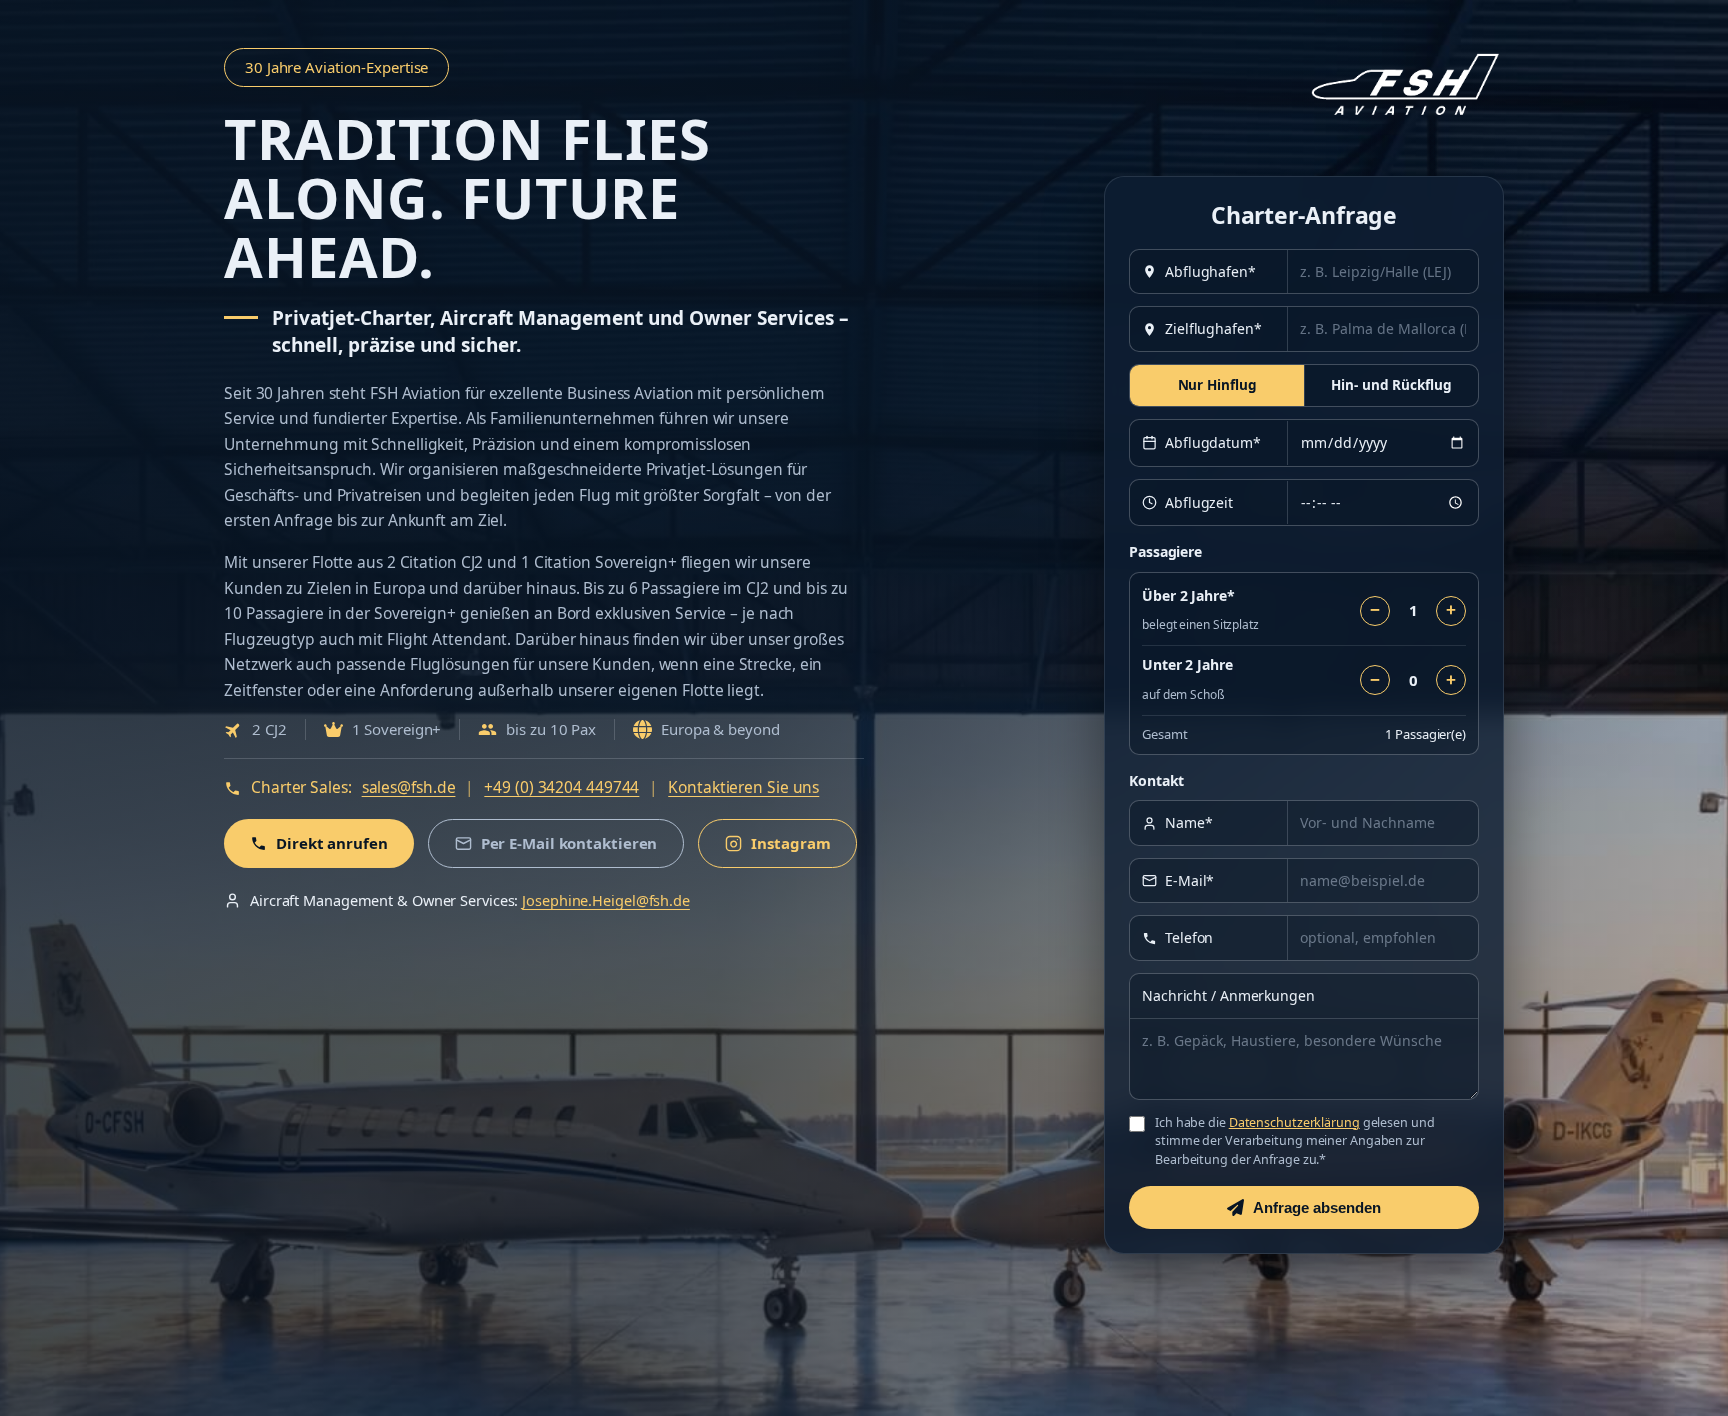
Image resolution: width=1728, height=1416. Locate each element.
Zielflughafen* (1213, 328)
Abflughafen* (1210, 271)
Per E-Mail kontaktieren (569, 843)
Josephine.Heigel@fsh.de (606, 900)
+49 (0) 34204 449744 (561, 787)
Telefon (1189, 937)
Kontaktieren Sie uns (743, 787)
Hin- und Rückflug (1391, 385)
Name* (1189, 822)
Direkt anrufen (332, 843)
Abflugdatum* (1213, 442)
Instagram (790, 843)
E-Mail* (1189, 880)
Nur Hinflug (1217, 385)
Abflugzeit (1199, 502)
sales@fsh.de (409, 787)
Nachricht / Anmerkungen (1228, 995)
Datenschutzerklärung (1294, 1122)
